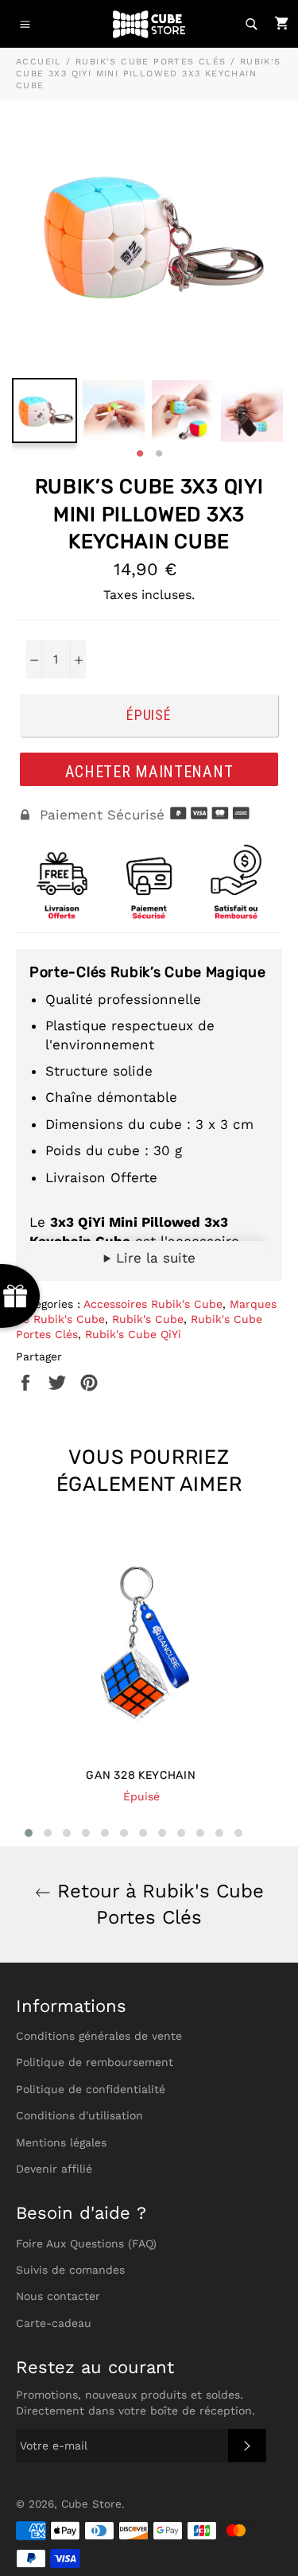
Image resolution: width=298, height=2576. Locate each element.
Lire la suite (153, 1258)
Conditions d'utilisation (79, 2115)
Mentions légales (61, 2142)
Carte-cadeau (54, 2323)
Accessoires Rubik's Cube (153, 1304)
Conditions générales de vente (99, 2036)
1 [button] (140, 454)
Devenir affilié (54, 2169)
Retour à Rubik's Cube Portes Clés (157, 1904)
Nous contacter (58, 2296)
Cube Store (91, 2504)
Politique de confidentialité (91, 2089)
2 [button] (159, 454)
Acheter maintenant (149, 772)
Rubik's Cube (148, 1319)
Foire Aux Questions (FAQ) (86, 2243)
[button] (29, 1833)
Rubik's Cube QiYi (133, 1334)
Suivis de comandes (70, 2270)
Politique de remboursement (95, 2062)
